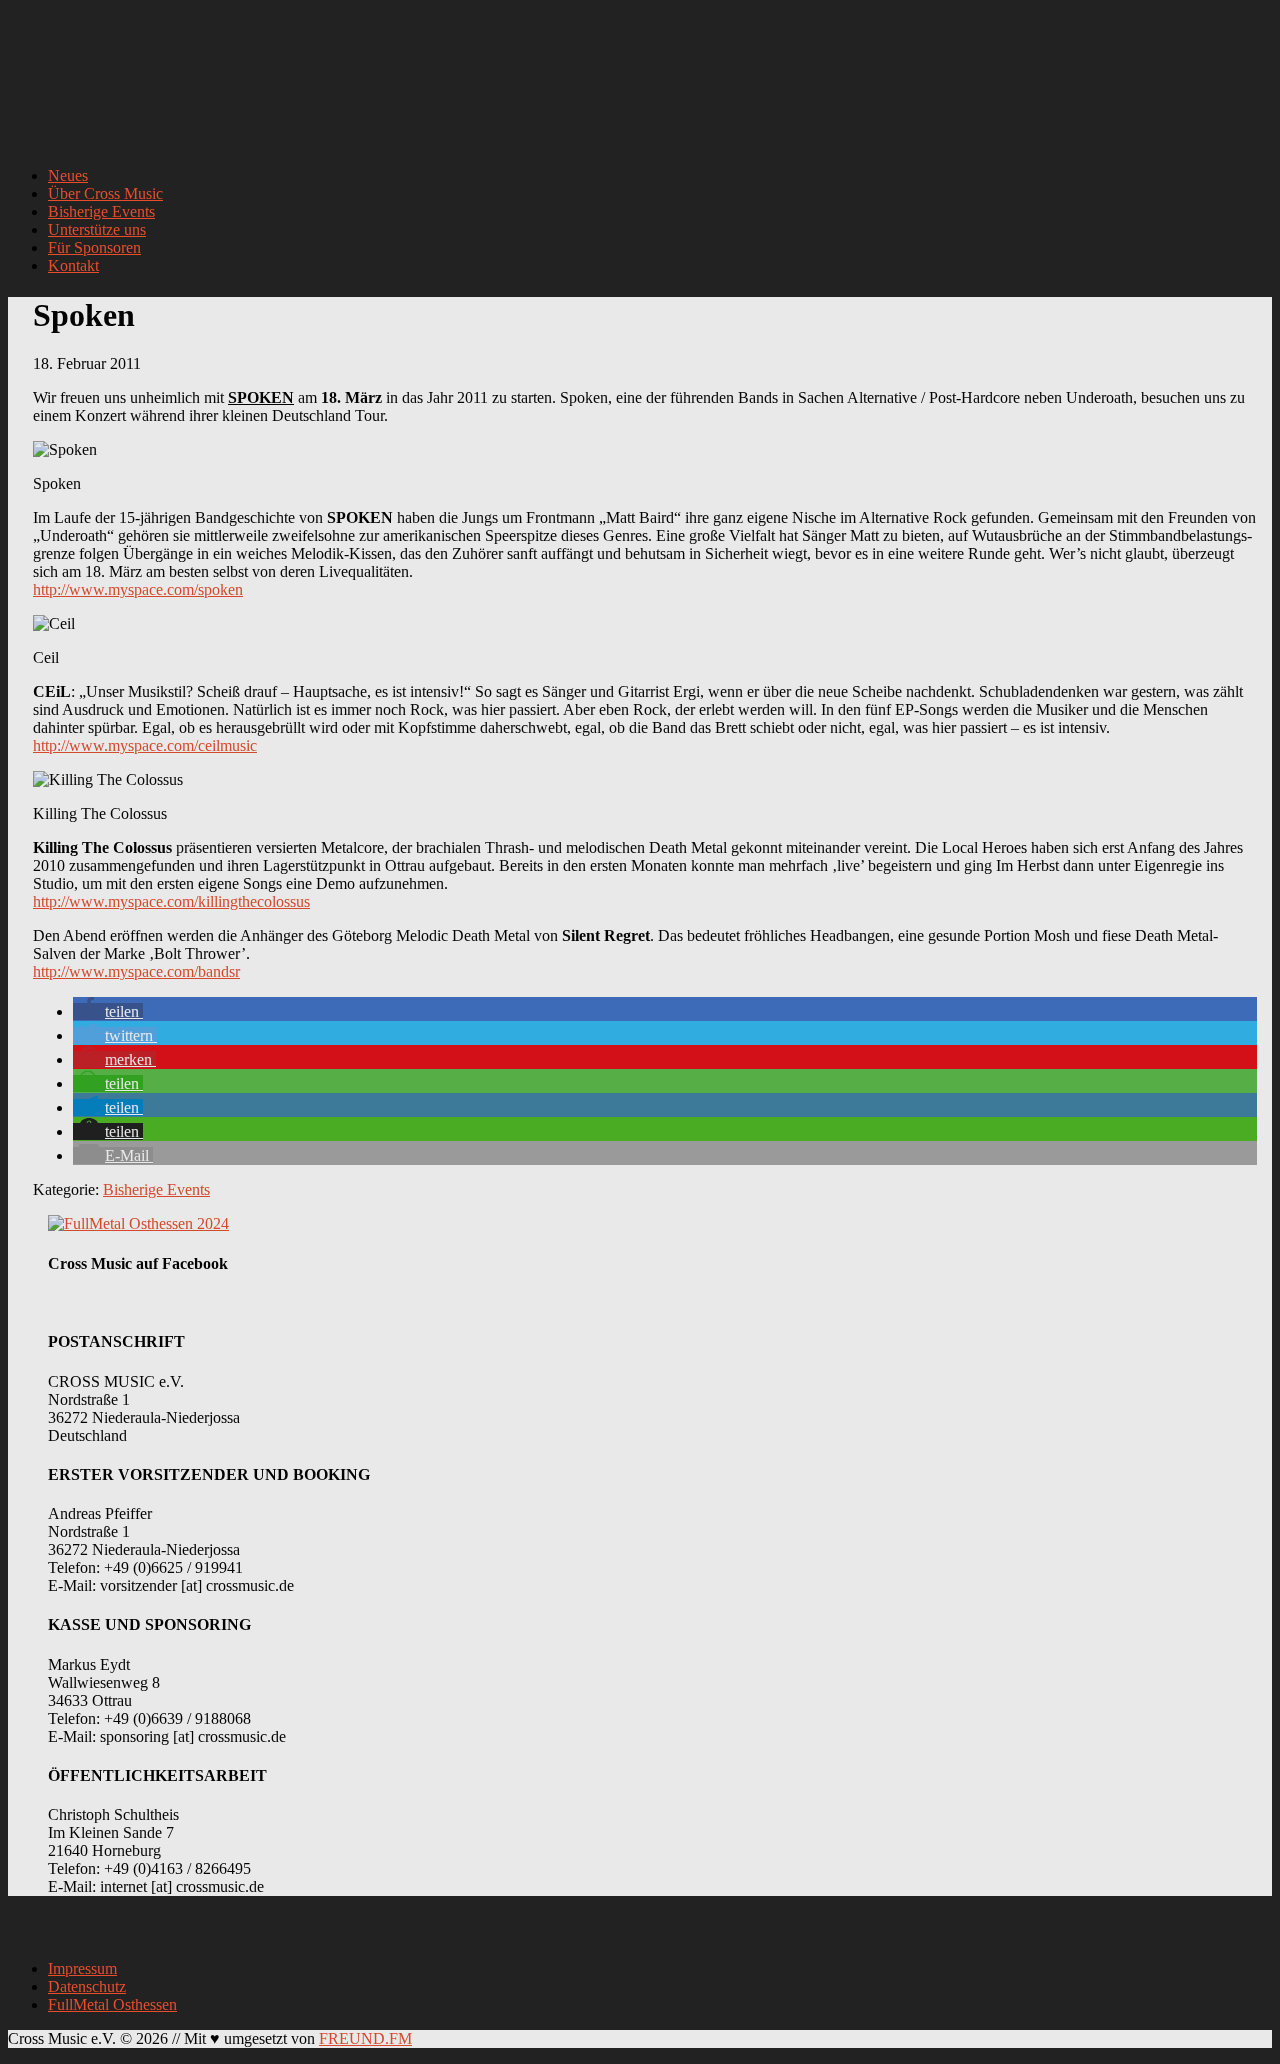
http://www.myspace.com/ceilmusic (145, 745)
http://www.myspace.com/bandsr (136, 971)
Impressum (82, 1968)
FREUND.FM (365, 2038)
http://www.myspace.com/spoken (138, 589)
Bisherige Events (156, 1189)
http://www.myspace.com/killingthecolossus (171, 901)
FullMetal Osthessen (112, 2004)
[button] (108, 1011)
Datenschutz (87, 1986)
